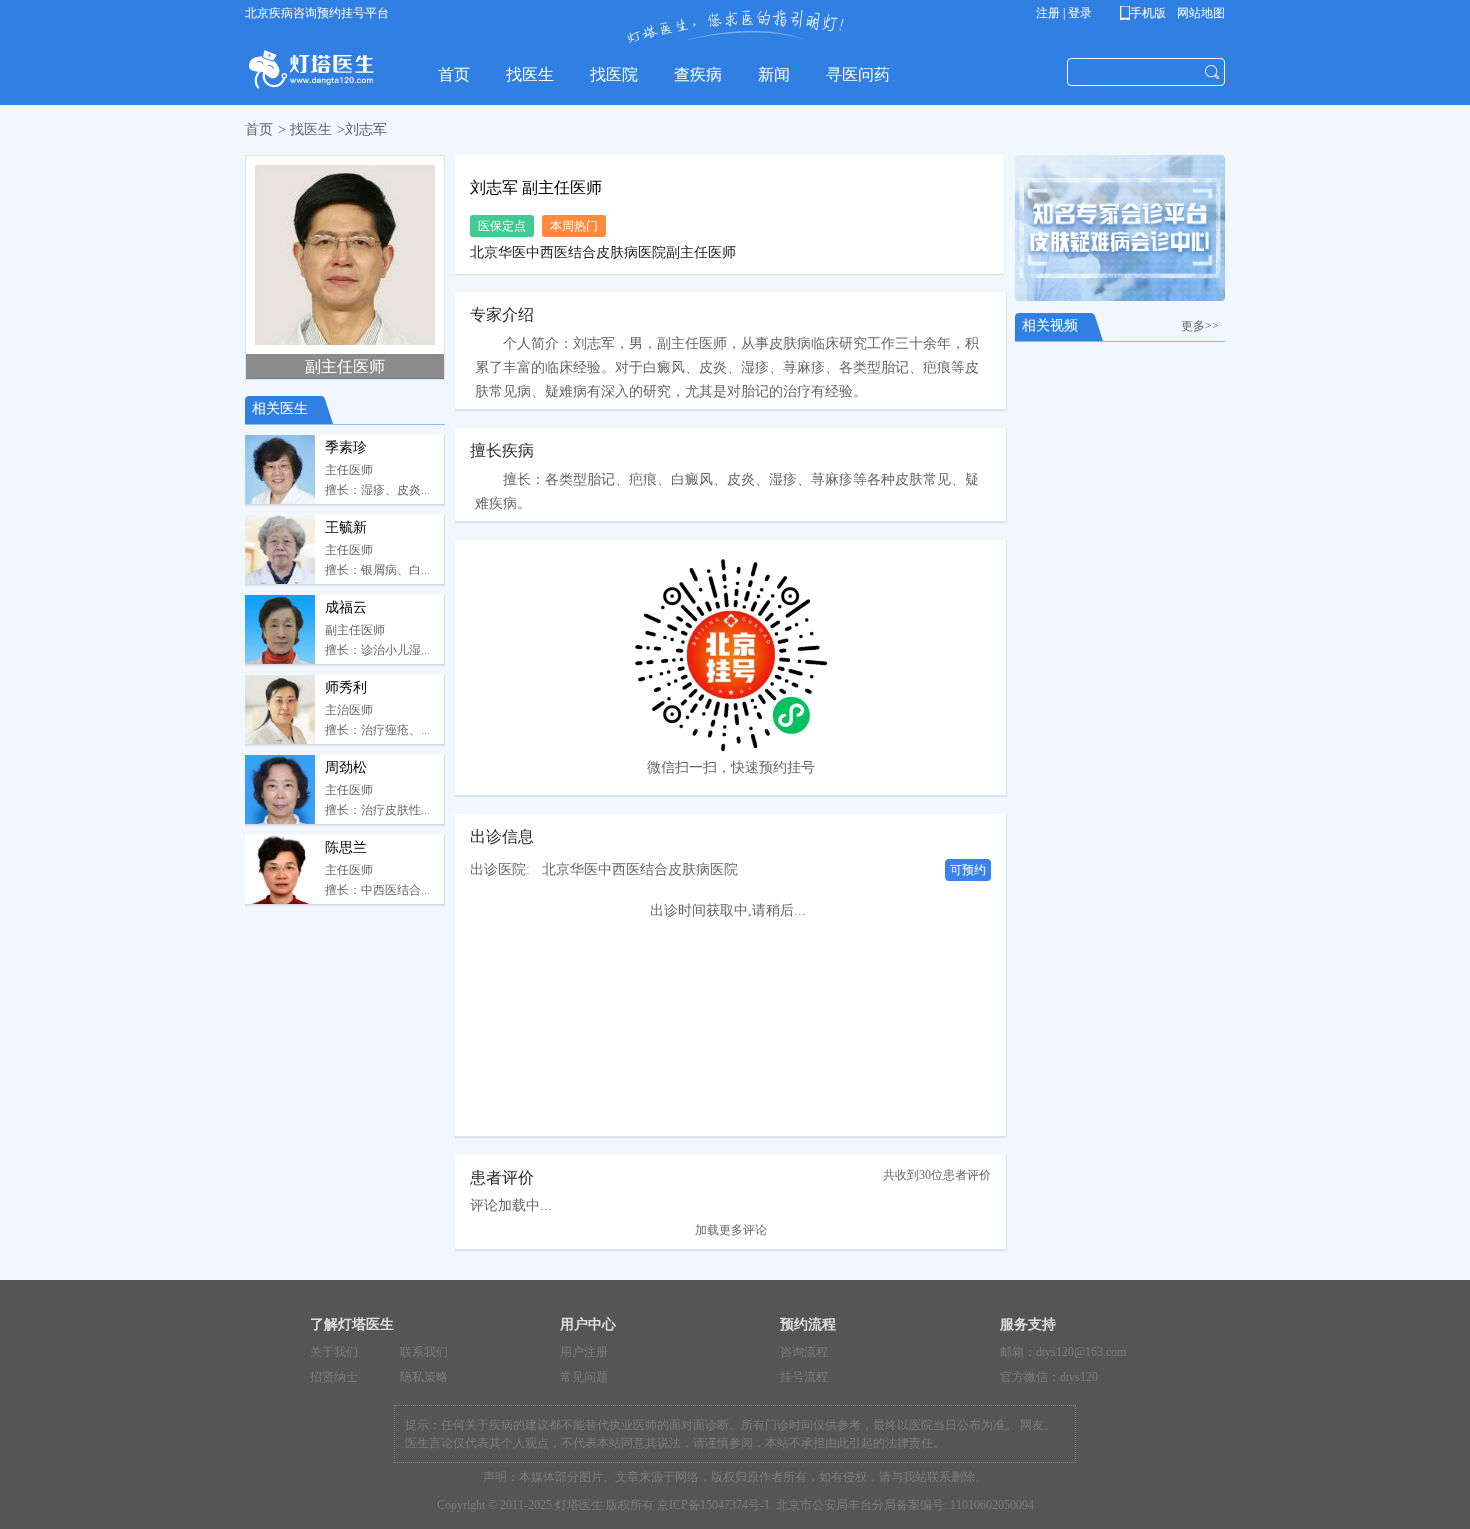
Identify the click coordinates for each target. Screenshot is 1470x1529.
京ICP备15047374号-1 (713, 1505)
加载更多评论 (731, 1230)
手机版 (1146, 13)
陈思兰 (346, 847)
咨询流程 (804, 1352)
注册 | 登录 (1064, 13)
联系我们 (424, 1352)
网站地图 (1199, 13)
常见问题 (584, 1377)
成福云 (346, 607)
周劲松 (346, 767)
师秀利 (346, 687)
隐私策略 (424, 1377)
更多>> (1203, 326)
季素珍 (346, 447)
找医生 (311, 129)
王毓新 (346, 527)
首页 (259, 129)
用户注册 (584, 1352)
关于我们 (334, 1352)
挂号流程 (804, 1377)
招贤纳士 (334, 1377)
